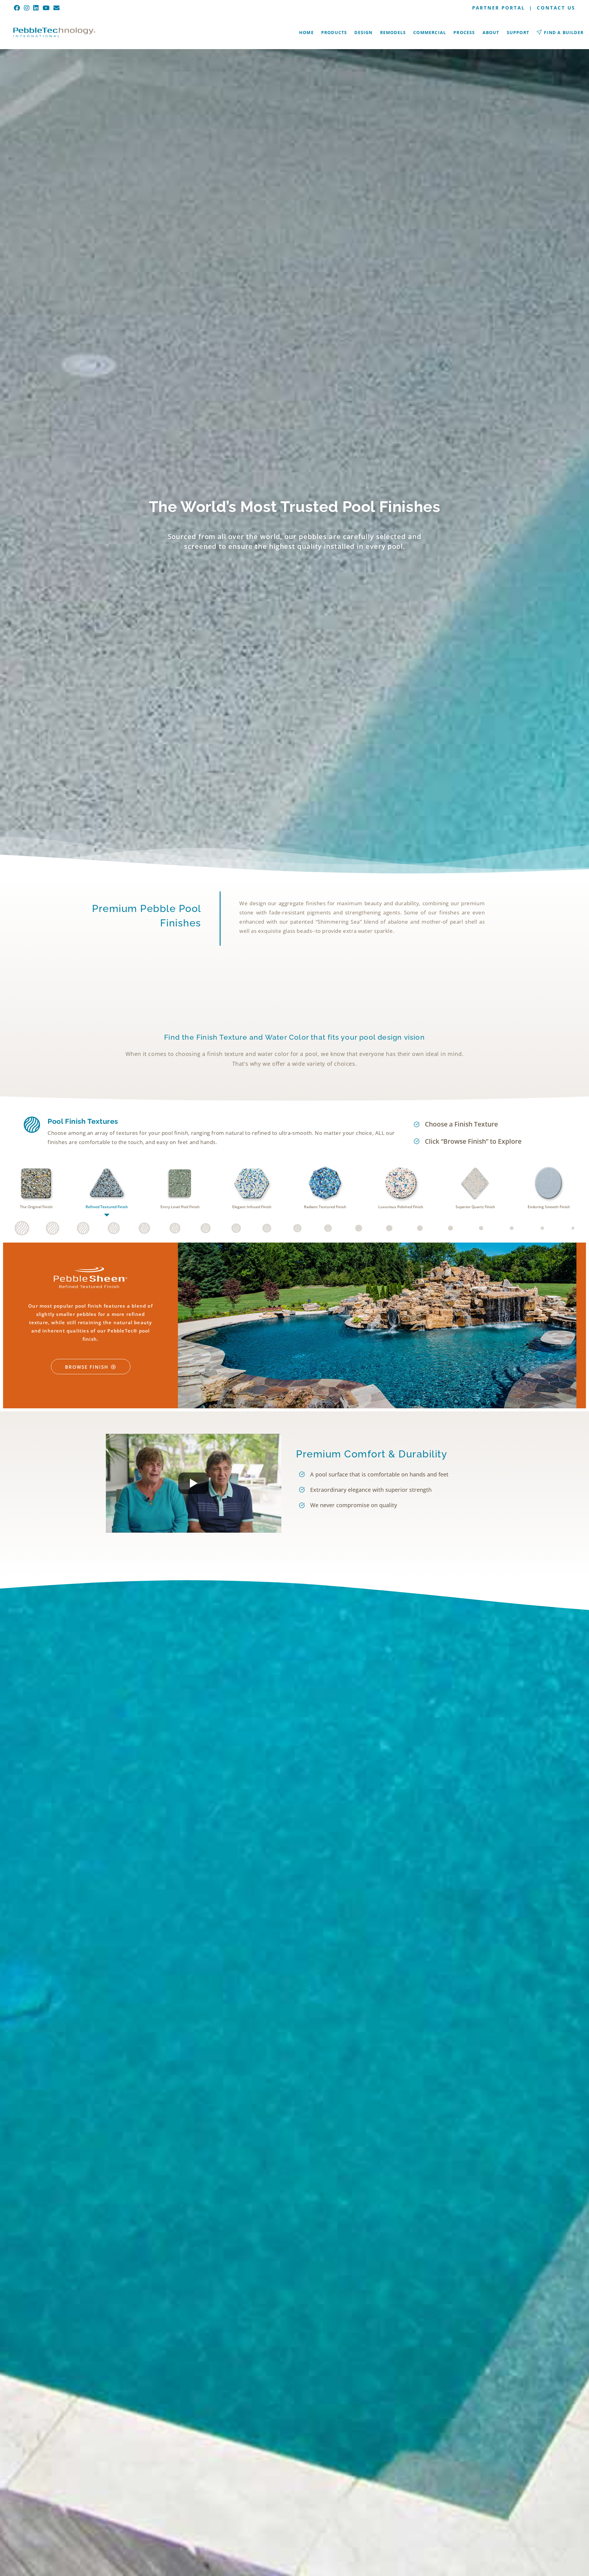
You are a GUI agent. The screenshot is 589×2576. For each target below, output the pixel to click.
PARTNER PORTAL (499, 8)
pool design (381, 1037)
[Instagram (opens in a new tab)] (27, 8)
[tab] (36, 1189)
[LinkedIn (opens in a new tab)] (36, 8)
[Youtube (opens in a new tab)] (46, 8)
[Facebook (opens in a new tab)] (18, 8)
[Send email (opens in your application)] (57, 8)
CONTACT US (556, 8)
